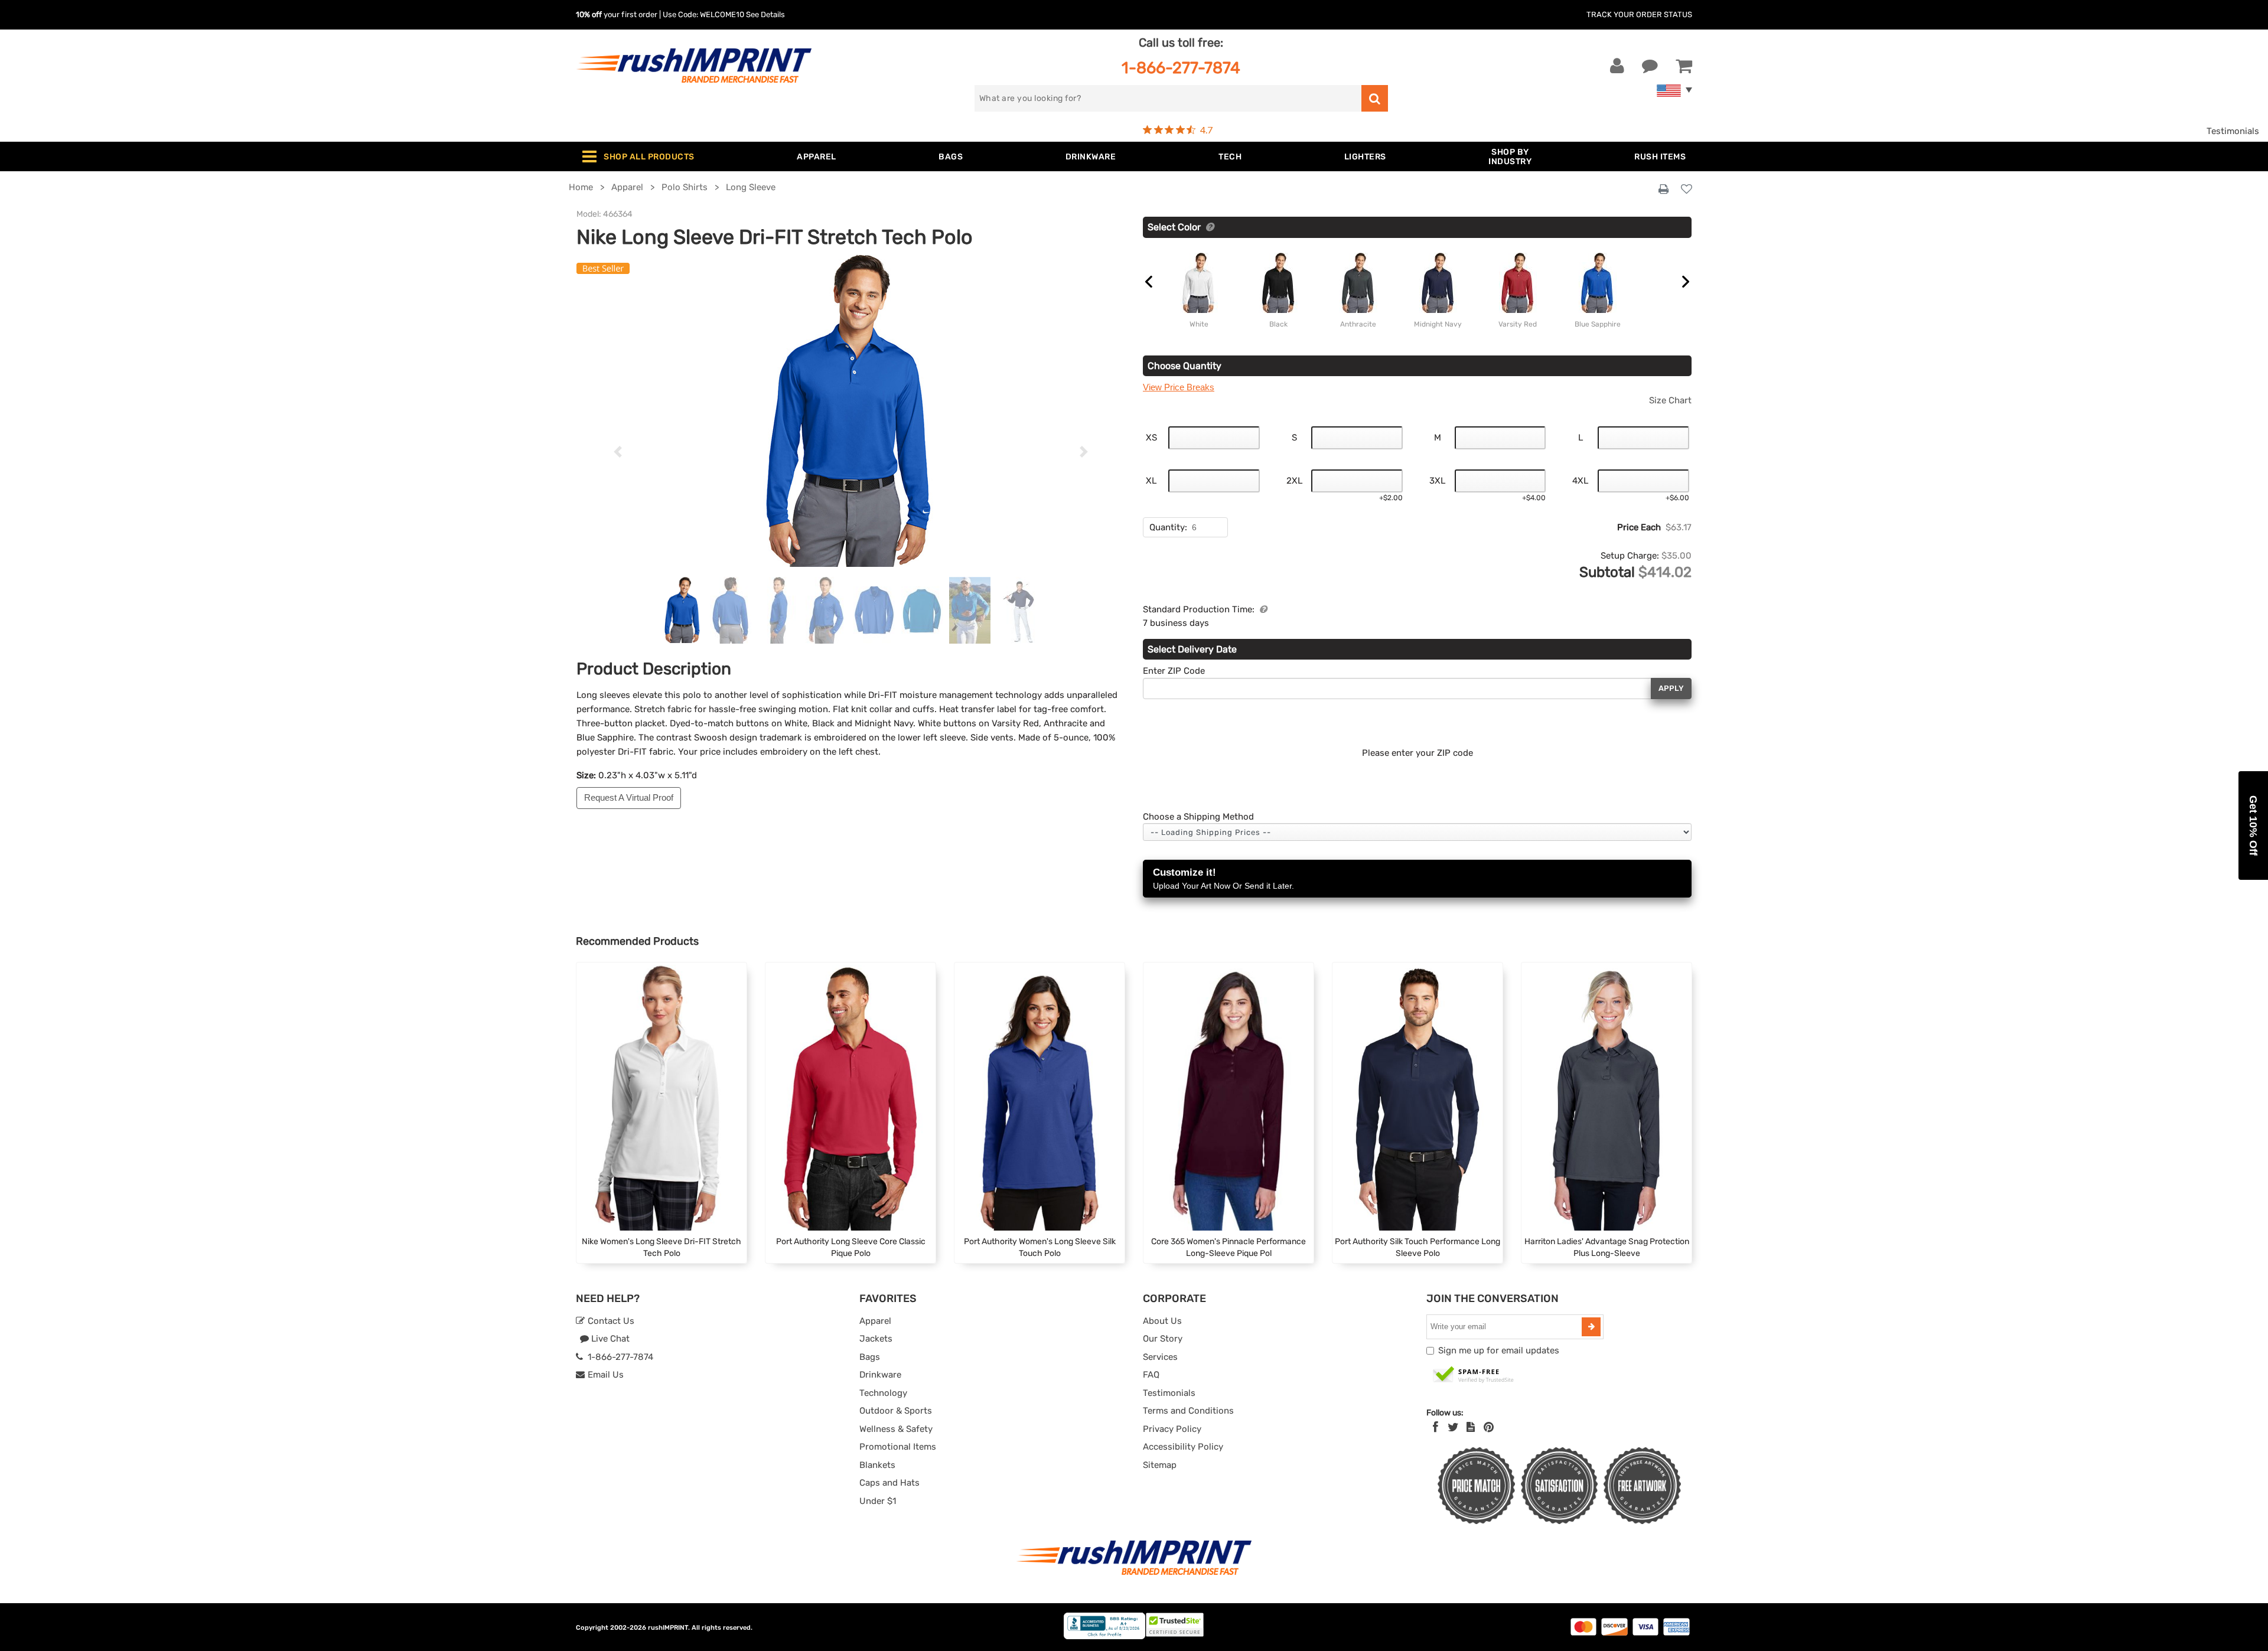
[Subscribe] (1591, 1327)
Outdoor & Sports (896, 1411)
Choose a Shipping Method (1198, 817)
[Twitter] (1453, 1427)
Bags (870, 1357)
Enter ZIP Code (1174, 671)
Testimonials (2233, 131)
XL (1151, 481)
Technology (883, 1393)
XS (1151, 438)
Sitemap (1160, 1465)
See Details (765, 14)
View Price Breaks (1179, 387)
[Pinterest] (1489, 1427)
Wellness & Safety (896, 1429)
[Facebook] (1436, 1427)
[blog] (1471, 1427)
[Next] (1084, 452)
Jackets (876, 1339)
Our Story (1163, 1339)
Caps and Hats (889, 1483)
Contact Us (610, 1321)
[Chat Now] (1650, 66)
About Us (1162, 1321)
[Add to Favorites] (1687, 190)
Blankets (877, 1465)
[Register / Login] (1617, 66)
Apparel (875, 1321)
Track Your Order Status (1639, 14)
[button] (2253, 825)
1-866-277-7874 (1181, 68)
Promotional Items (898, 1447)
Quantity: (1168, 527)
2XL (1294, 481)
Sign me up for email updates (1499, 1350)
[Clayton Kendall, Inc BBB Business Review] (1104, 1637)
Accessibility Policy (1183, 1447)
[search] (1375, 98)
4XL (1580, 481)
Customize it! (1223, 879)
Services (1160, 1357)
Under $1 (878, 1501)
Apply (1671, 688)
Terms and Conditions (1188, 1411)
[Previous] (617, 452)
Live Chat (609, 1339)
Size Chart (1670, 400)
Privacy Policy (1172, 1429)
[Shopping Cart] (1684, 66)
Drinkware (880, 1375)
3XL (1437, 481)
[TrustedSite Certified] (1474, 1375)
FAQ (1151, 1375)
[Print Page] (1663, 190)
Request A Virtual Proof (629, 797)
